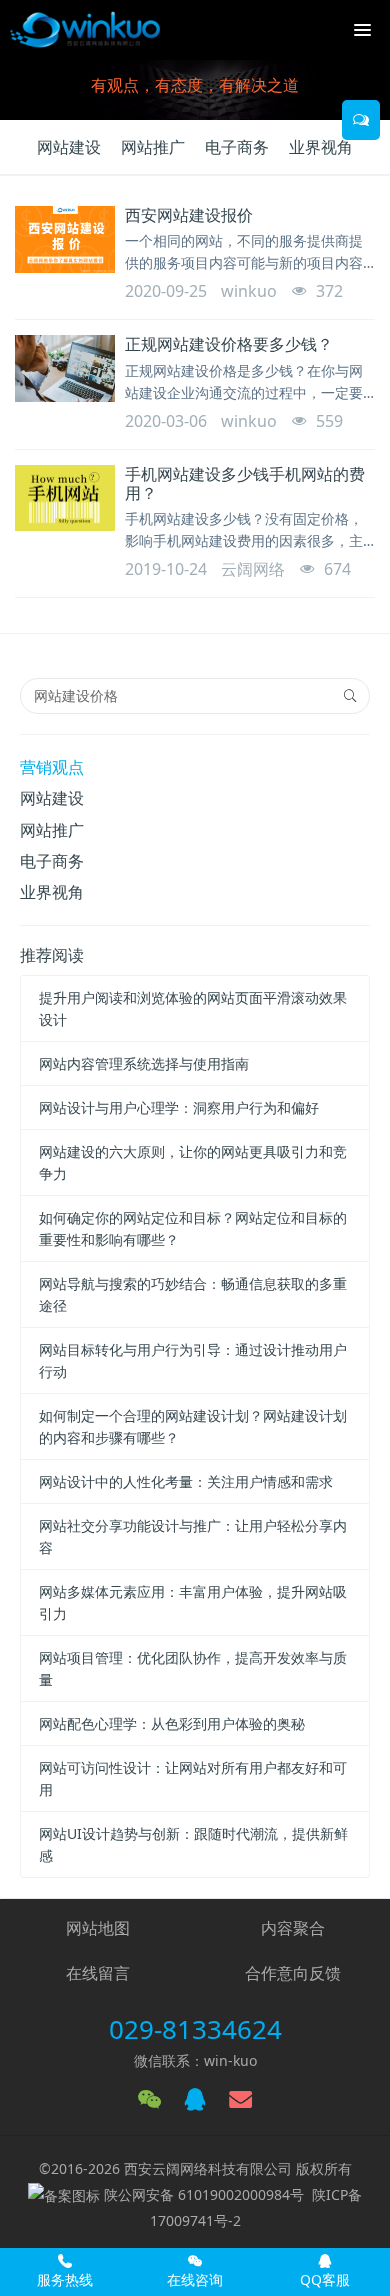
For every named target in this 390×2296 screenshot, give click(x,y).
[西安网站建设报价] (65, 239)
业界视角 (321, 147)
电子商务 (237, 147)
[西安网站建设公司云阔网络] (85, 30)
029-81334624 (195, 2029)
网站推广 (153, 147)
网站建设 (69, 147)
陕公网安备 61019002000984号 (204, 2194)
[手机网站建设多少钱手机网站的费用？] (65, 498)
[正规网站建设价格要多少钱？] (65, 368)
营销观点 (52, 767)
